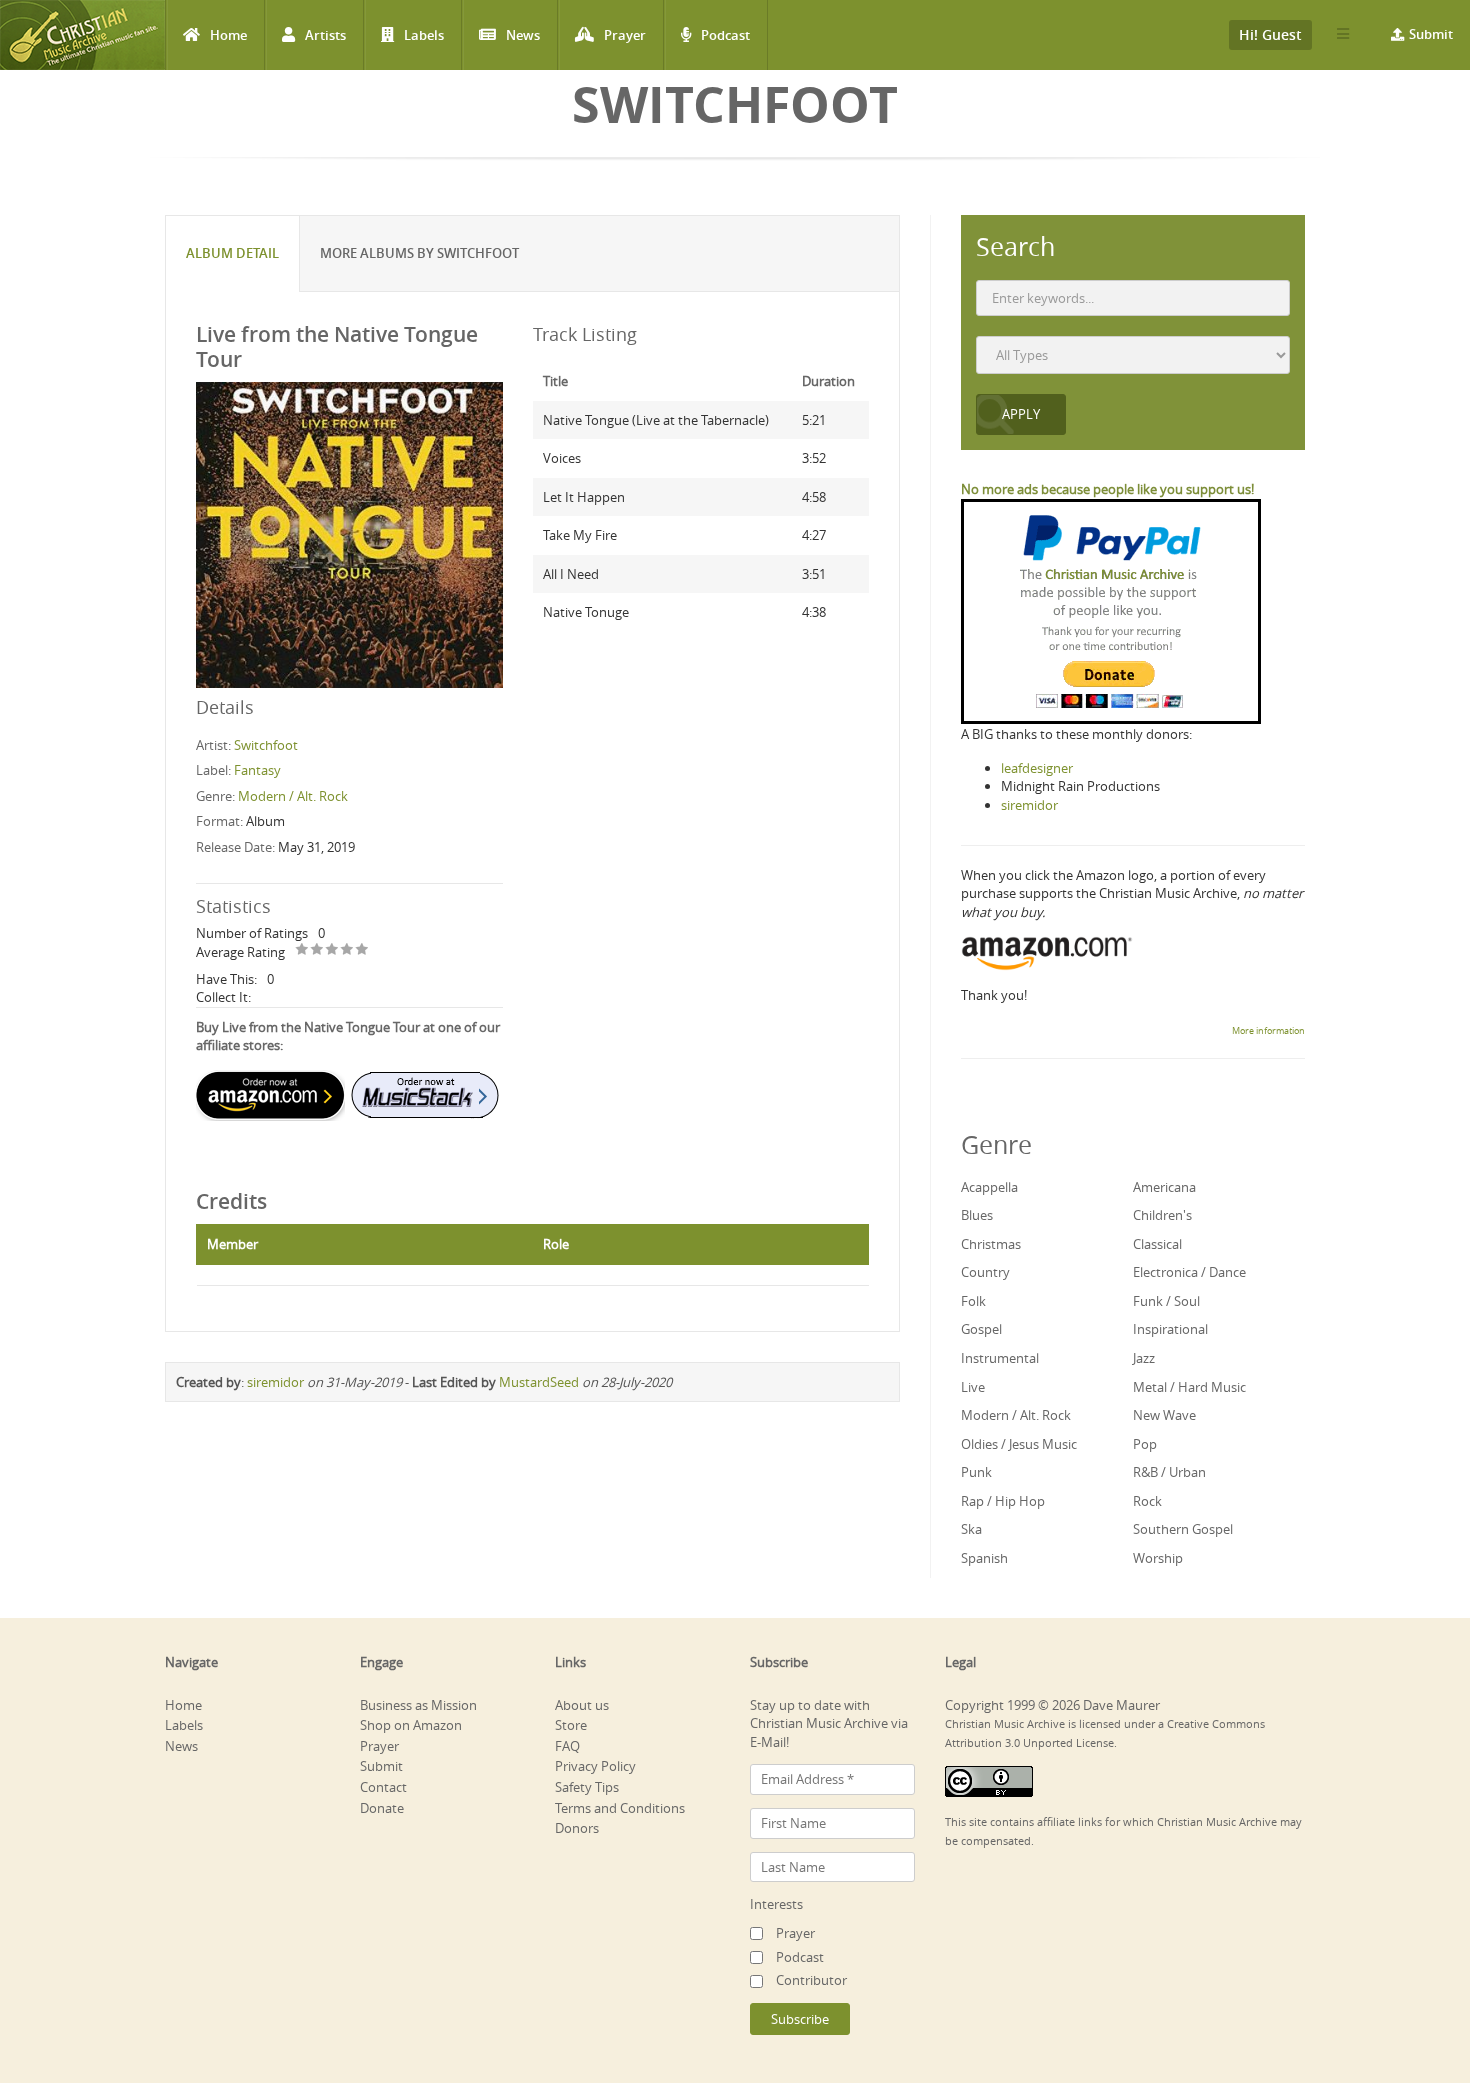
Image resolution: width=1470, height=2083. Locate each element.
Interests (776, 1904)
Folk (973, 1301)
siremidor (275, 1382)
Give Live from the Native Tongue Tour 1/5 (302, 950)
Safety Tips (587, 1787)
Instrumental (1000, 1358)
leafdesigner (1037, 768)
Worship (1158, 1558)
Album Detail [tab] (232, 253)
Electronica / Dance (1189, 1272)
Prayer (625, 35)
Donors (577, 1828)
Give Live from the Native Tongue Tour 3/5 (332, 950)
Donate (382, 1808)
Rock (1147, 1501)
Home (228, 35)
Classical (1157, 1244)
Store (571, 1725)
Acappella (989, 1187)
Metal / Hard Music (1189, 1387)
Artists (325, 35)
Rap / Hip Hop (1003, 1501)
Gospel (981, 1329)
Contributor (811, 1980)
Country (985, 1272)
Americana (1164, 1187)
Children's (1162, 1215)
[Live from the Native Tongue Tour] (349, 534)
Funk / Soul (1166, 1301)
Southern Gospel (1183, 1529)
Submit (1431, 34)
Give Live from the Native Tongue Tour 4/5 (347, 950)
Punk (976, 1472)
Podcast (725, 35)
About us (582, 1705)
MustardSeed (539, 1382)
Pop (1145, 1444)
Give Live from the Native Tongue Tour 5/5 (362, 950)
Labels (424, 35)
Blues (977, 1215)
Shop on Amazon (411, 1725)
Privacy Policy (595, 1766)
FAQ (567, 1746)
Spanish (984, 1558)
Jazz (1144, 1358)
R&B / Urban (1169, 1472)
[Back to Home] (82, 35)
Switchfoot (266, 745)
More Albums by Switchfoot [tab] (419, 253)
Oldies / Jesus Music (1019, 1444)
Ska (971, 1529)
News (523, 35)
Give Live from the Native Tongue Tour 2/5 (317, 950)
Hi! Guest (1270, 34)
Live (973, 1387)
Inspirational (1170, 1329)
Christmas (991, 1244)
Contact (383, 1787)
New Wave (1164, 1415)
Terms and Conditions (620, 1808)
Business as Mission (418, 1705)
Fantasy (257, 770)
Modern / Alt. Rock (293, 796)
